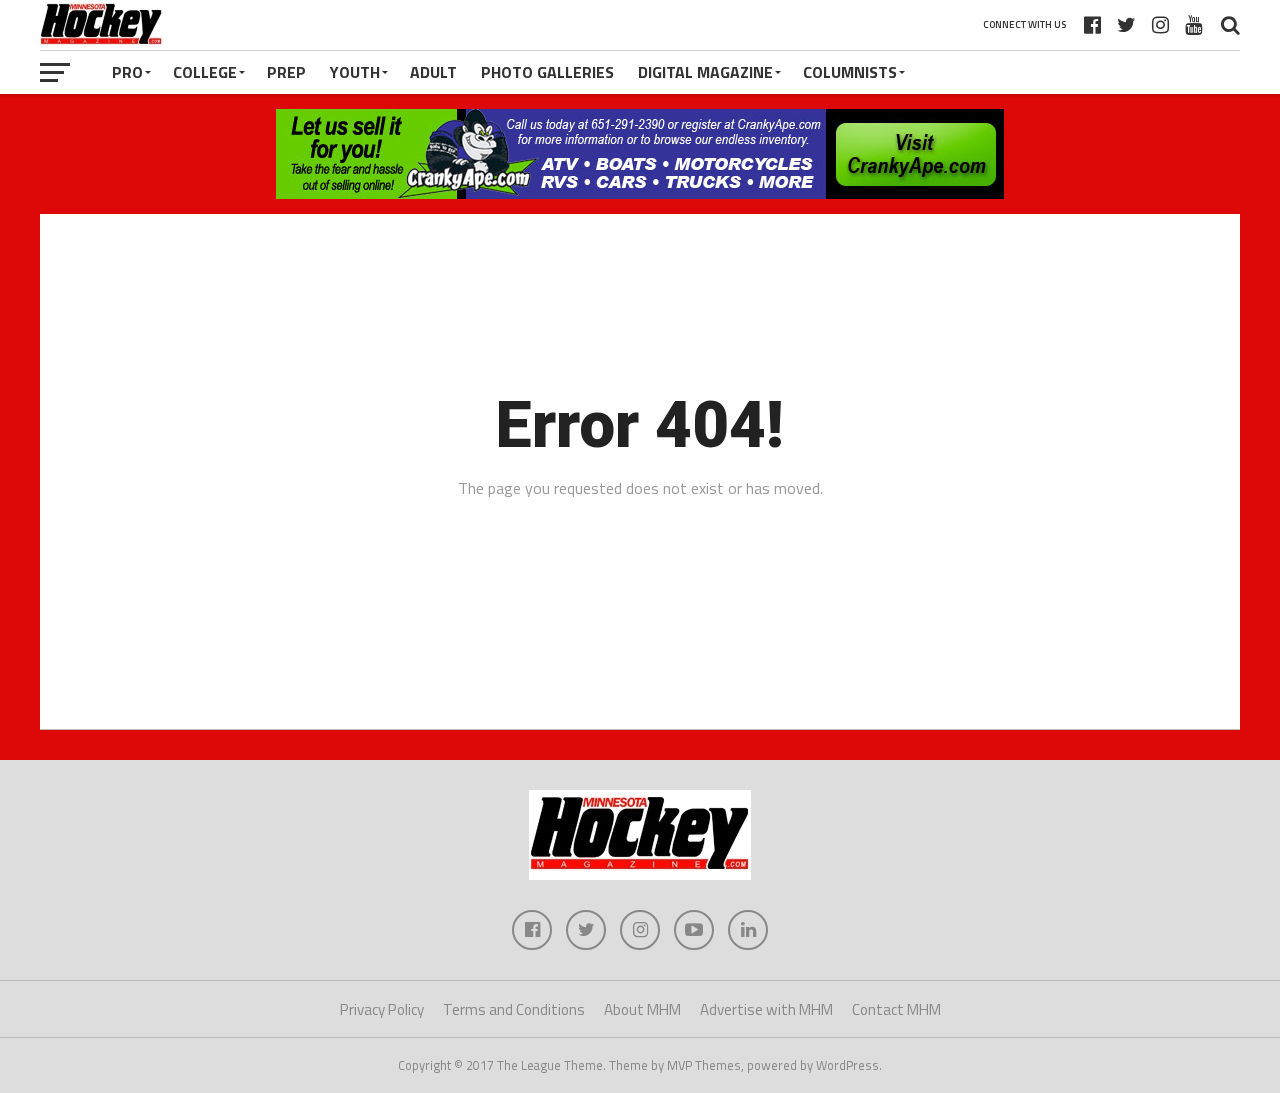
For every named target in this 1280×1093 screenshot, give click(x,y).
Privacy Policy (382, 1009)
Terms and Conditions (514, 1009)
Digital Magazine (705, 72)
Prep (286, 72)
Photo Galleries (547, 72)
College (205, 72)
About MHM (642, 1009)
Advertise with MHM (766, 1009)
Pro (127, 72)
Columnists (850, 72)
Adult (433, 72)
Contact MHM (896, 1009)
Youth (355, 72)
